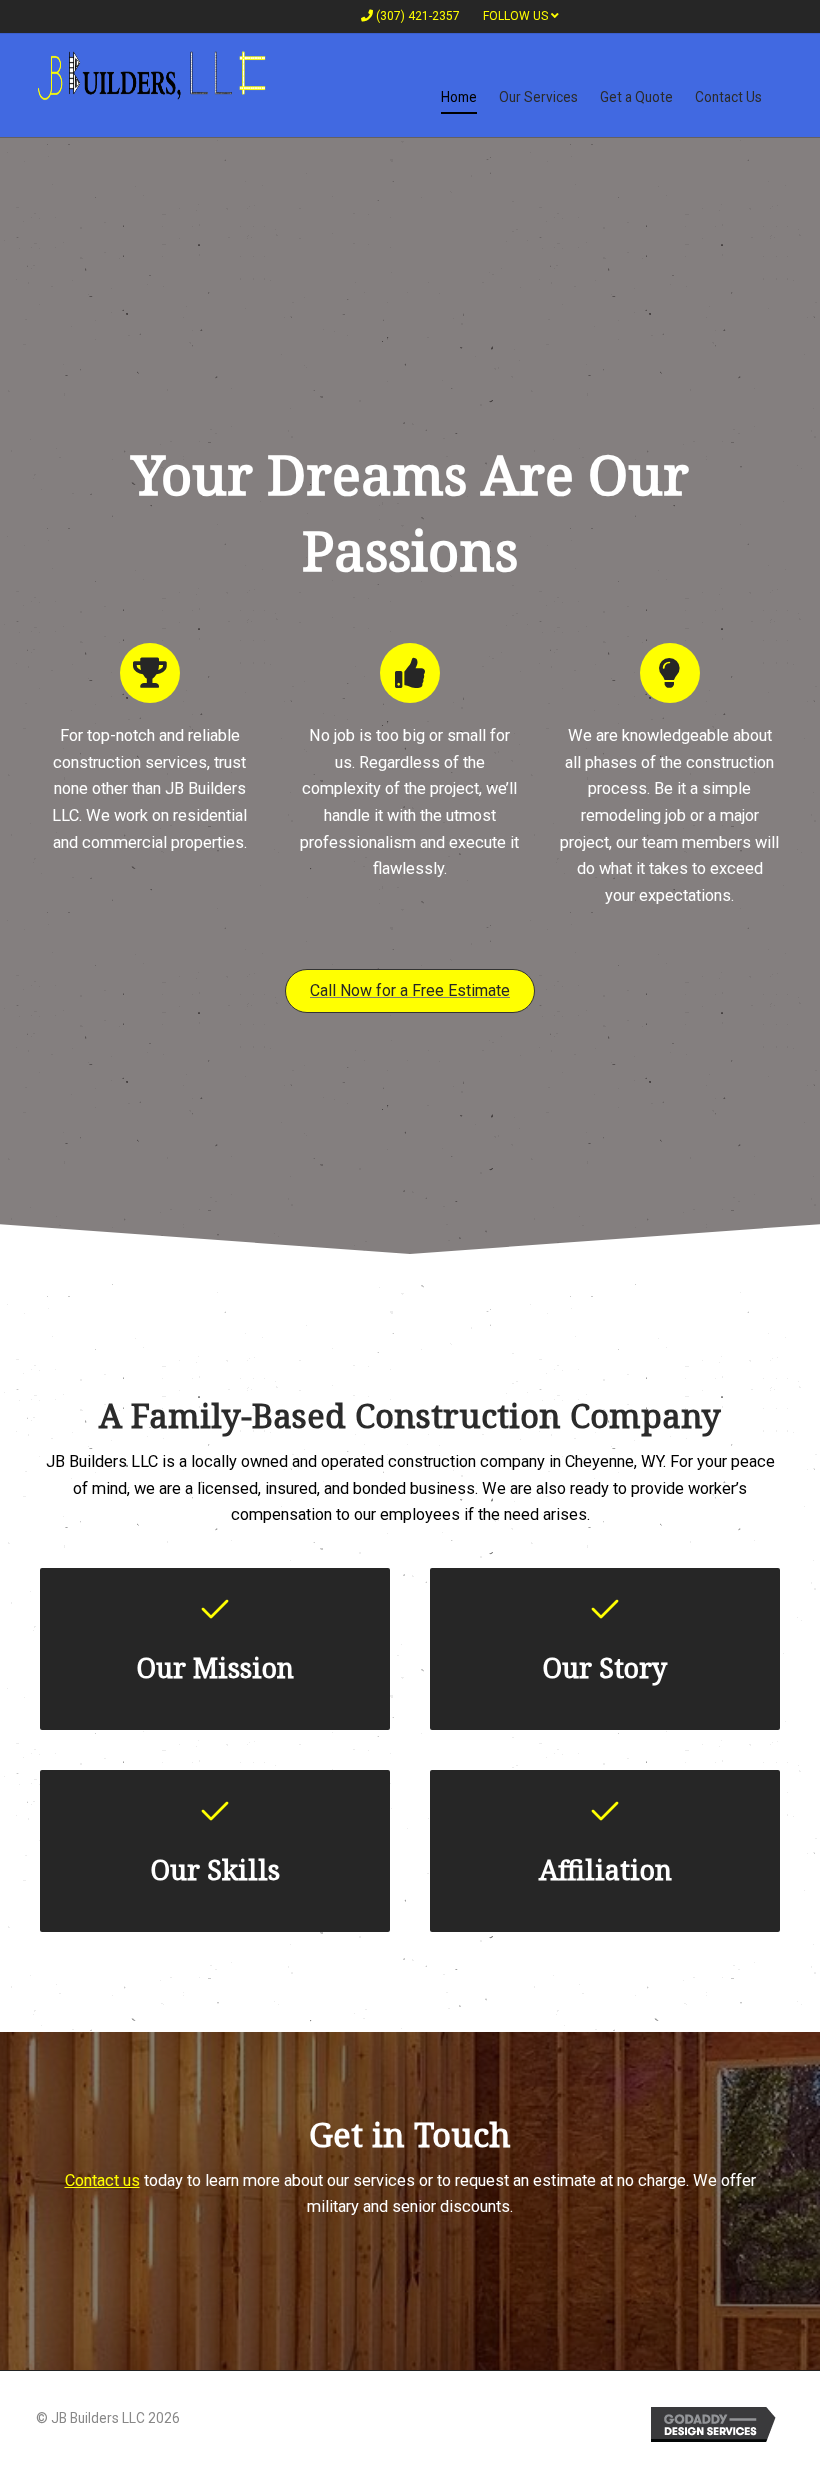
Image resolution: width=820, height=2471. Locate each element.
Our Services (538, 97)
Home (459, 97)
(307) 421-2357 (416, 16)
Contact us (102, 2180)
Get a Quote (636, 97)
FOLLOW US (517, 16)
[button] (410, 991)
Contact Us (728, 97)
